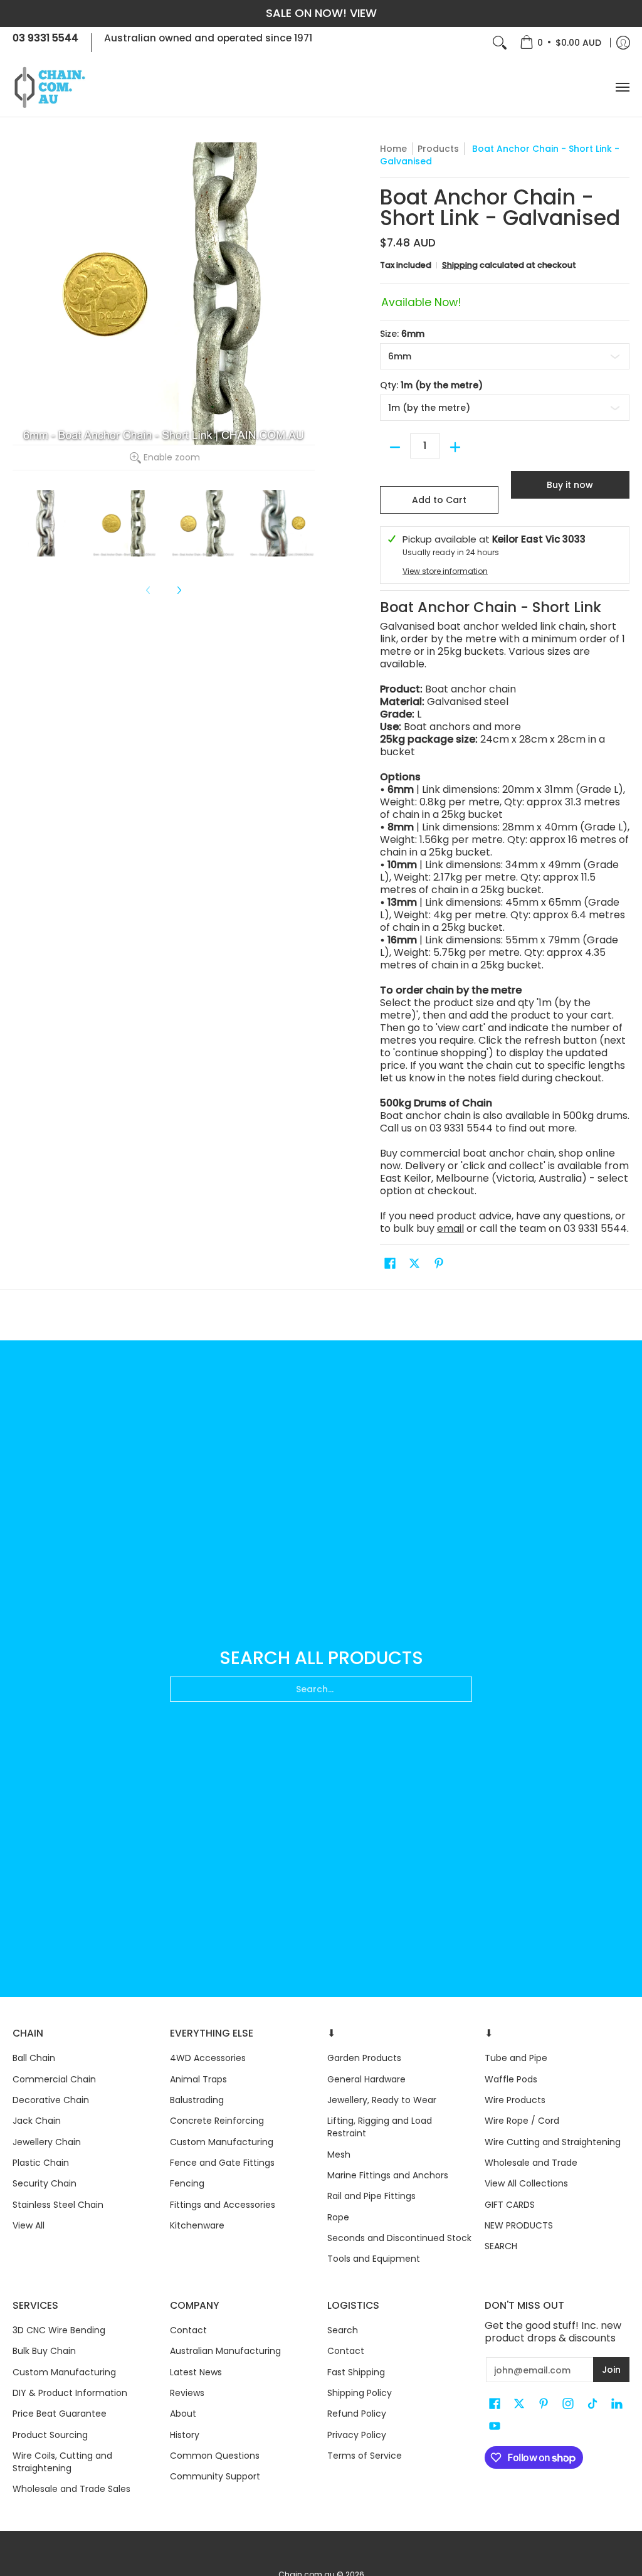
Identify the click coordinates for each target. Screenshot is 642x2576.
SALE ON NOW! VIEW (321, 13)
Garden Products (364, 2058)
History (185, 2435)
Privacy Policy (357, 2435)
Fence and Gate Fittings (222, 2163)
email (450, 1228)
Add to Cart (439, 500)
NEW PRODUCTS (519, 2225)
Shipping (460, 265)
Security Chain (45, 2183)
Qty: (431, 385)
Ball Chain (34, 2058)
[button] (390, 1264)
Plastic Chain (41, 2163)
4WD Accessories (208, 2058)
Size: (402, 334)
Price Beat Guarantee (60, 2414)
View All (29, 2225)
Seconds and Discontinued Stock (399, 2238)
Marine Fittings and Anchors (388, 2175)
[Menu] (622, 87)
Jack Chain (37, 2121)
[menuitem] (560, 43)
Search (343, 2330)
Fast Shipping (356, 2372)
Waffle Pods (511, 2079)
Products (438, 149)
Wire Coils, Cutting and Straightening (62, 2462)
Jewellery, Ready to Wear (382, 2100)
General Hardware (366, 2079)
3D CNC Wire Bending (59, 2330)
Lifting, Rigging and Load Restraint (380, 2127)
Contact (188, 2330)
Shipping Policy (360, 2393)
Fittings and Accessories (223, 2205)
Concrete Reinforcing (217, 2121)
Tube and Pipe (516, 2058)
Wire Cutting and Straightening (553, 2142)
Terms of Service (365, 2456)
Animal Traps (198, 2079)
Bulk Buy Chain (44, 2351)
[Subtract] (395, 447)
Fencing (187, 2183)
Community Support (215, 2476)
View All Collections (526, 2183)
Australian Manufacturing (225, 2351)
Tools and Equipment (374, 2259)
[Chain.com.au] (50, 87)
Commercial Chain (54, 2079)
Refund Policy (357, 2414)
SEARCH (501, 2246)
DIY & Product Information (70, 2393)
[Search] (500, 43)
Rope (338, 2217)
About (183, 2414)
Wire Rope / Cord (522, 2121)
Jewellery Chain (47, 2142)
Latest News (196, 2372)
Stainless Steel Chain (58, 2205)
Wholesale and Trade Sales (71, 2489)
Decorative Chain (51, 2100)
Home (393, 149)
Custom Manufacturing (222, 2142)
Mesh (339, 2155)
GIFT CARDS (510, 2205)
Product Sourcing (50, 2435)
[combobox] (321, 1689)
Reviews (187, 2393)
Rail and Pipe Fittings (371, 2196)
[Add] (455, 447)
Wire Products (515, 2100)
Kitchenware (197, 2225)
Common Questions (215, 2456)
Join (611, 2370)
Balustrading (197, 2100)
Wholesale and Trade (531, 2163)
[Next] (179, 590)
